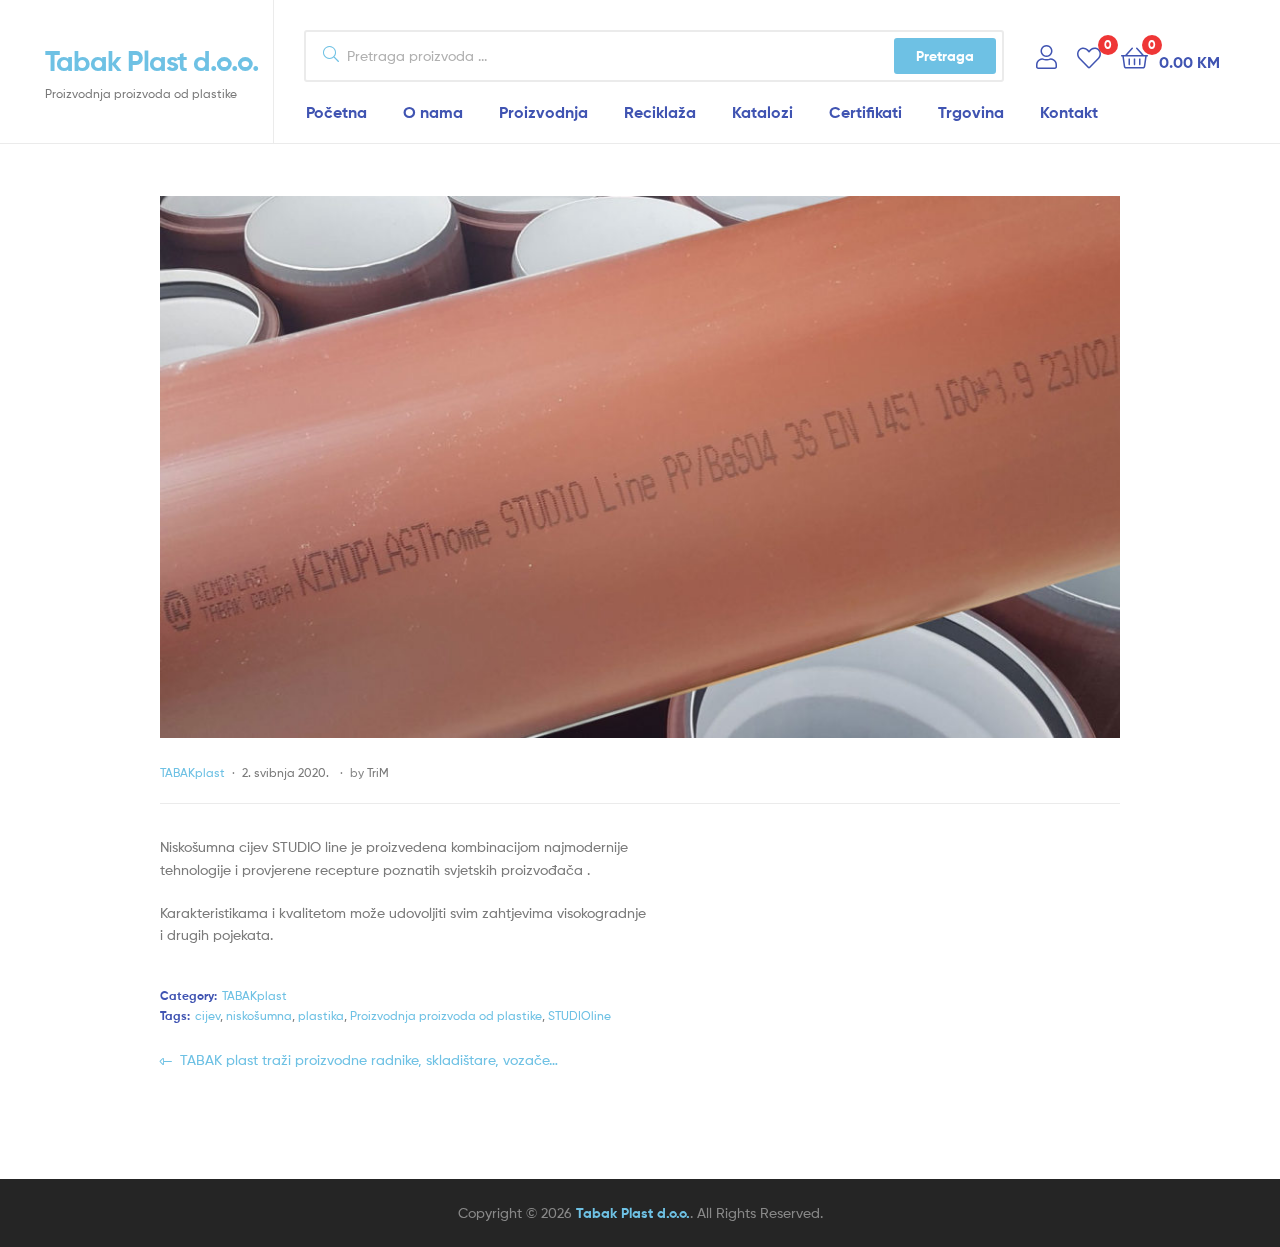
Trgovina (971, 112)
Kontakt (1069, 112)
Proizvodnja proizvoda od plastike (446, 1015)
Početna (336, 112)
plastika (321, 1015)
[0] (1089, 56)
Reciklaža (660, 112)
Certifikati (865, 112)
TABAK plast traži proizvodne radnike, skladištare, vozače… (368, 1058)
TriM (378, 772)
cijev (207, 1015)
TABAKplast (192, 772)
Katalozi (762, 112)
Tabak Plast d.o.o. (152, 61)
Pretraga (945, 56)
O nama (433, 112)
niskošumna (259, 1015)
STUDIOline (579, 1015)
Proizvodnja (543, 112)
